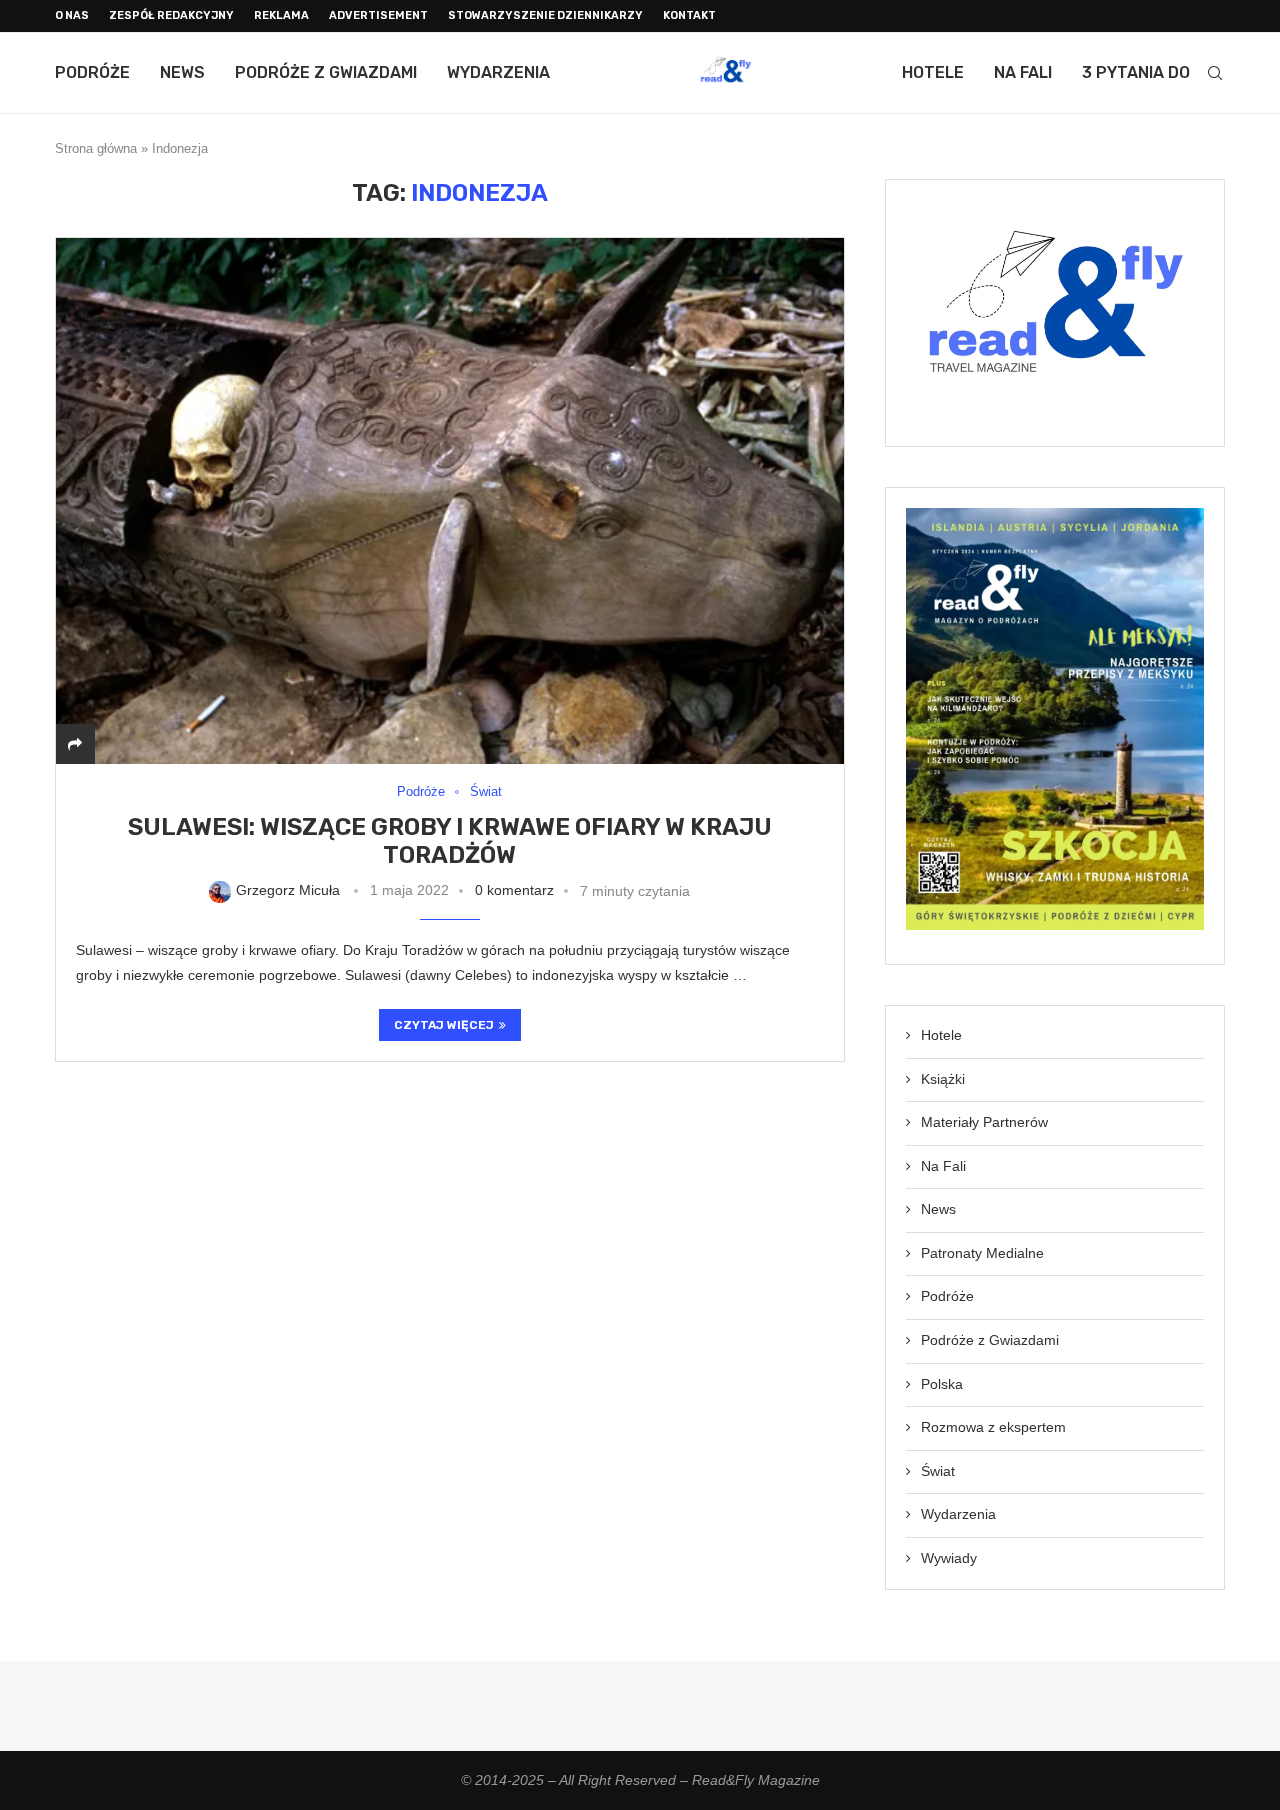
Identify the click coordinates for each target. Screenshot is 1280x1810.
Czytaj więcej (444, 1025)
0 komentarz (514, 890)
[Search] (1215, 73)
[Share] (75, 744)
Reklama (281, 15)
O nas (72, 15)
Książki (943, 1079)
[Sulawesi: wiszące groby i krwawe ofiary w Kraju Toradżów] (450, 500)
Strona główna (96, 148)
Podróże (92, 72)
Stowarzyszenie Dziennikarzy (545, 15)
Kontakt (689, 15)
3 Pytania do (1136, 72)
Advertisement (378, 15)
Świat (938, 1471)
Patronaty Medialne (982, 1253)
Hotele (933, 72)
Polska (942, 1384)
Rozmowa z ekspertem (993, 1427)
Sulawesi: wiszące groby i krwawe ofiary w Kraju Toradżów (450, 841)
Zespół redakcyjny (171, 15)
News (182, 72)
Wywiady (949, 1558)
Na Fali (1023, 72)
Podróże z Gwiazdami (326, 72)
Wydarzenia (498, 72)
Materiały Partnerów (984, 1122)
